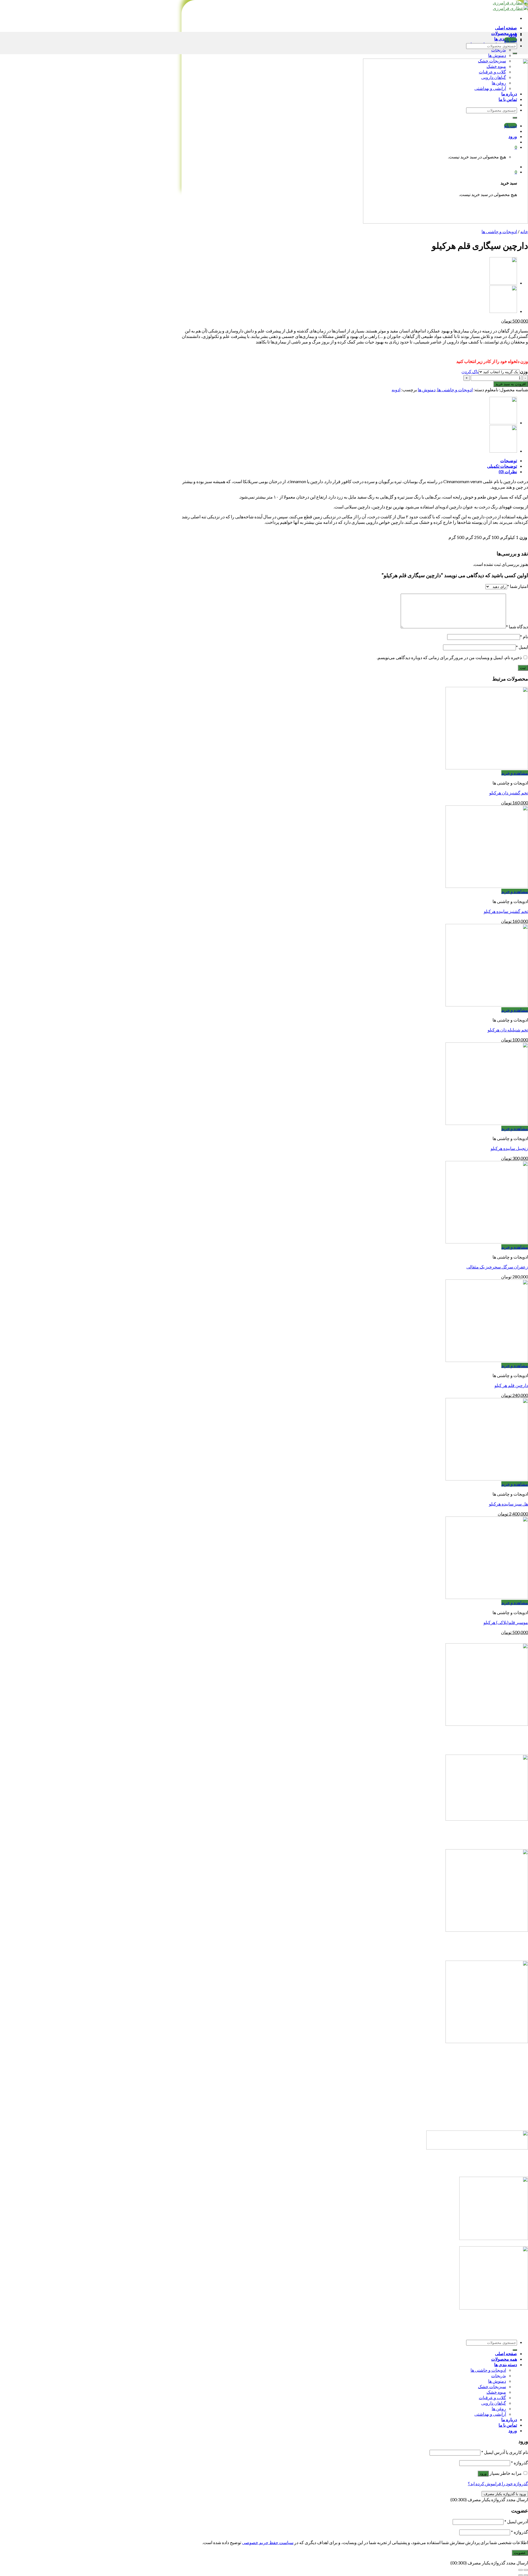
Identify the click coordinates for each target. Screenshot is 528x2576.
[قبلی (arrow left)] (526, 2575)
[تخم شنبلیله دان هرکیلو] (487, 1005)
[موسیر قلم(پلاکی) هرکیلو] (487, 1597)
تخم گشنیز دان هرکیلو (509, 793)
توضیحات (509, 460)
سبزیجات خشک (492, 2386)
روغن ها (499, 2408)
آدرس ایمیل (516, 2521)
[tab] (349, 461)
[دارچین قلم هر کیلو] (487, 1360)
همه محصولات (504, 33)
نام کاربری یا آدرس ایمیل (505, 2452)
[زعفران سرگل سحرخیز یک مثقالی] (487, 1242)
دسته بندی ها (506, 2364)
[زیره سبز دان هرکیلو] (503, 311)
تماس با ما (355, 2123)
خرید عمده (355, 2112)
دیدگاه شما (517, 627)
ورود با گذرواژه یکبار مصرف (505, 2494)
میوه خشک (496, 2392)
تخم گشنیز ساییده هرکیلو (506, 911)
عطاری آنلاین (355, 2099)
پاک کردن (470, 371)
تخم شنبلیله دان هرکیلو (508, 1030)
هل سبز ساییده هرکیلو (508, 1504)
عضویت (520, 2553)
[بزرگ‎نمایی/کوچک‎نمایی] (521, 2570)
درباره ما (355, 2086)
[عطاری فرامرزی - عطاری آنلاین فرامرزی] (510, 5)
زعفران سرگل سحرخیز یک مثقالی (497, 1267)
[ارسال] (515, 53)
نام (524, 636)
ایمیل (522, 647)
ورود (483, 2474)
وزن (524, 371)
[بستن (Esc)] (526, 2570)
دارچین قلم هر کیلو (511, 1385)
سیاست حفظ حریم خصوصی (268, 2542)
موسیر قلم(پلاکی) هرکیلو (506, 1622)
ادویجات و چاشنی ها (499, 231)
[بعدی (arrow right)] (521, 2575)
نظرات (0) (508, 471)
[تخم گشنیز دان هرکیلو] (487, 768)
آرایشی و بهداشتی (490, 2414)
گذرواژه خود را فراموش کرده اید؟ (498, 2483)
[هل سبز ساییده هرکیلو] (487, 1479)
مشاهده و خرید (515, 773)
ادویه (396, 390)
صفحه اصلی (506, 28)
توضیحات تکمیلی (502, 466)
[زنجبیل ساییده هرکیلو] (487, 1123)
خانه (524, 231)
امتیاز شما (518, 586)
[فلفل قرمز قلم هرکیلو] (503, 283)
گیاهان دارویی (494, 2403)
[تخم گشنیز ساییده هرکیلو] (487, 886)
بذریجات (499, 50)
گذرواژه (519, 2463)
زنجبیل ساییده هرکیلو (509, 1148)
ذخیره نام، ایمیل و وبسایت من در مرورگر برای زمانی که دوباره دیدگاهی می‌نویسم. (449, 657)
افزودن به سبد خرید (511, 384)
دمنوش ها (497, 55)
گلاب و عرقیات (492, 2397)
